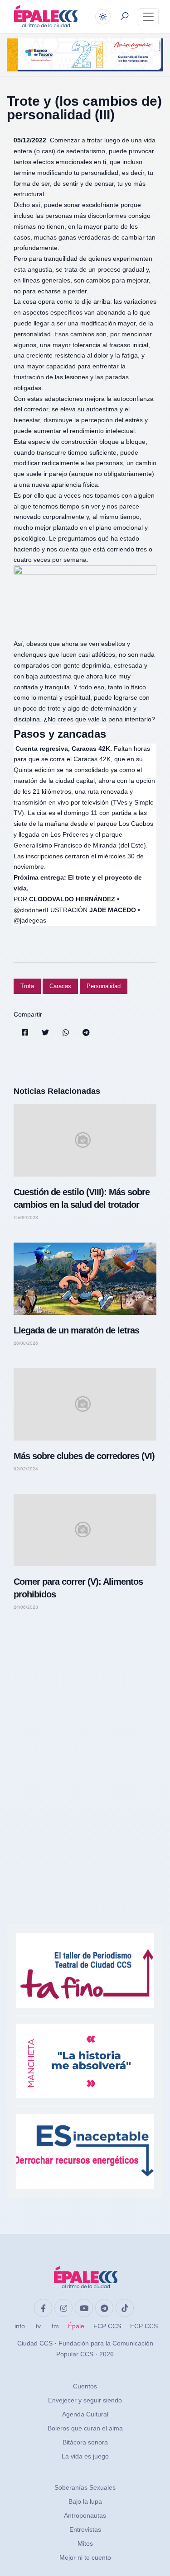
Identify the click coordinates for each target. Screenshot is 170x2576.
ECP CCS (144, 2326)
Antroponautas (85, 2515)
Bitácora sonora (85, 2442)
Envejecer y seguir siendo (85, 2400)
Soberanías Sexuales (85, 2487)
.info (19, 2326)
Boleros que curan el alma (85, 2428)
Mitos (85, 2543)
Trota (27, 986)
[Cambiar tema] (103, 17)
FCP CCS (107, 2326)
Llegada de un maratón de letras (76, 1330)
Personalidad (104, 986)
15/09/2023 (26, 1218)
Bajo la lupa (85, 2501)
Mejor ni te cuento (85, 2557)
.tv (37, 2326)
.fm (54, 2326)
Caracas (60, 986)
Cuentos (85, 2386)
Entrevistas (85, 2529)
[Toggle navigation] (148, 17)
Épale (76, 2326)
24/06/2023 (26, 1607)
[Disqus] (85, 1746)
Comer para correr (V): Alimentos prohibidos (78, 1588)
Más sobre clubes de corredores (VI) (84, 1456)
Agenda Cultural (85, 2414)
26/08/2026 (26, 1343)
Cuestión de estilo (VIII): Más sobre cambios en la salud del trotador (82, 1198)
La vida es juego (85, 2456)
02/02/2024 (26, 1469)
